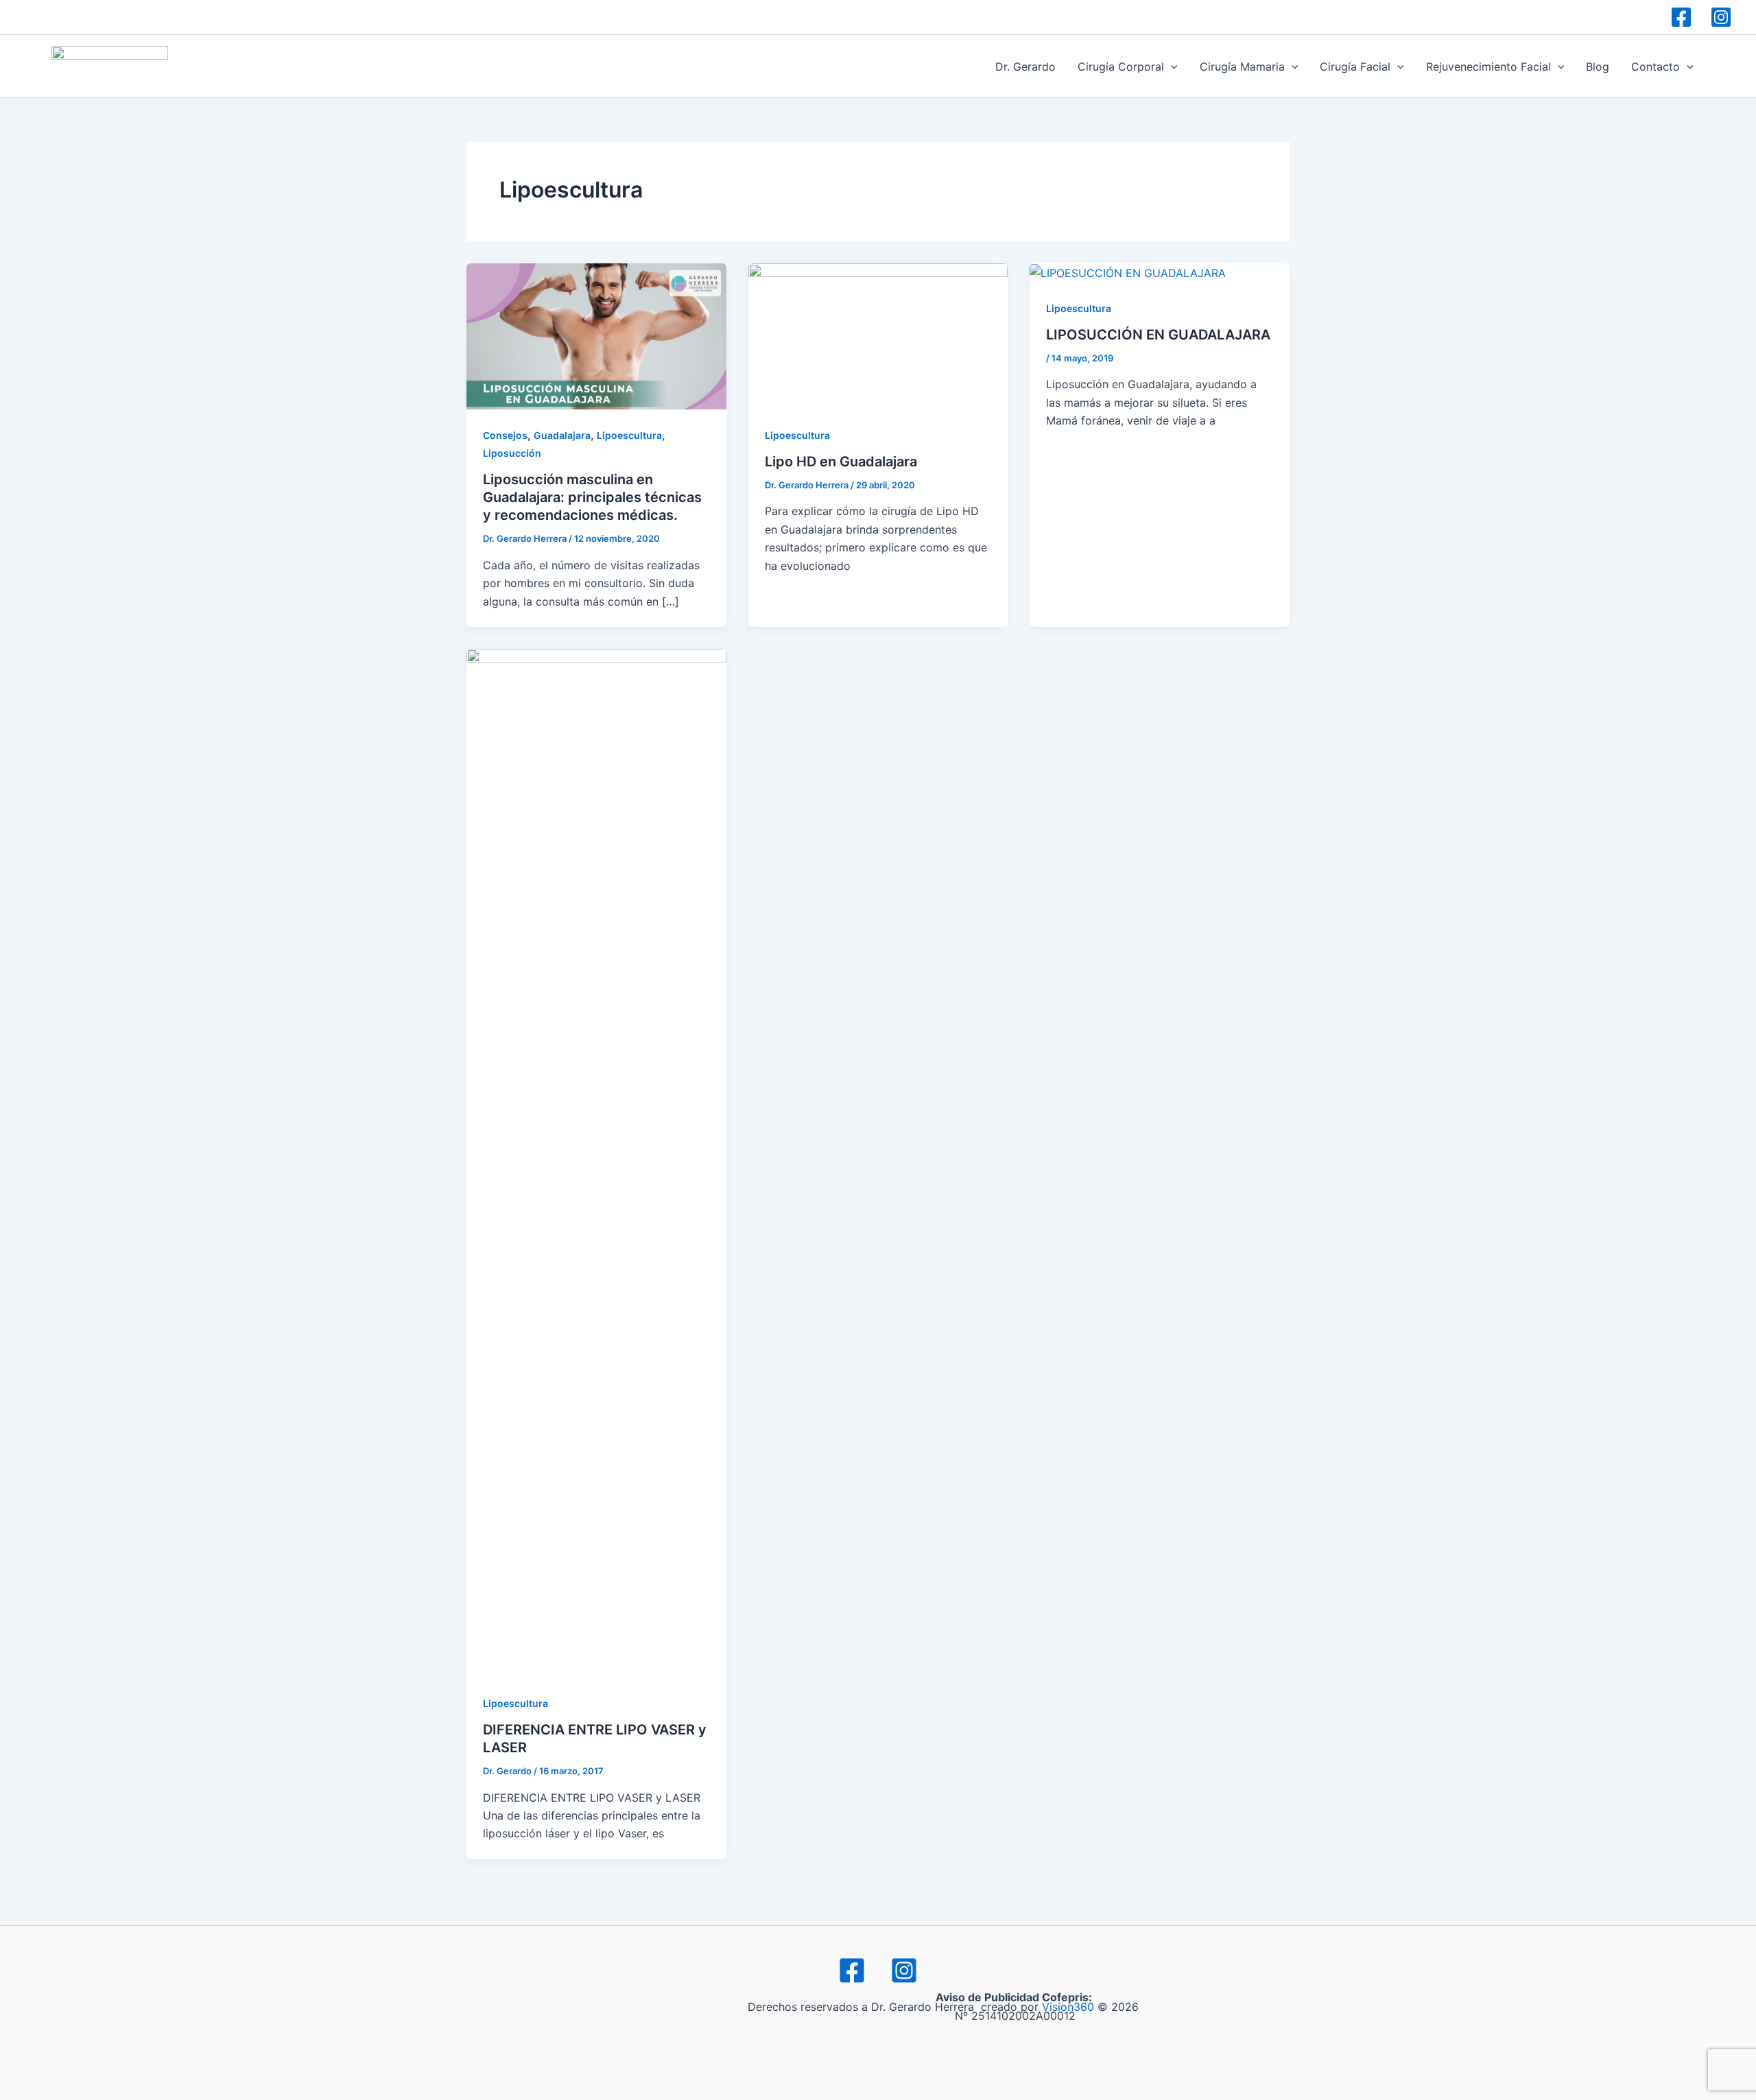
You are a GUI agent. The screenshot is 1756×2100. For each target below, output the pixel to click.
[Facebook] (1681, 17)
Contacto (1656, 67)
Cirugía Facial (1355, 67)
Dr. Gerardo (1025, 67)
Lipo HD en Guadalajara (841, 462)
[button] (1171, 67)
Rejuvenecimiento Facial (1488, 67)
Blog (1598, 67)
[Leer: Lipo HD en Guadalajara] (878, 335)
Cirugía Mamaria (1242, 67)
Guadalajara (562, 435)
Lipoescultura (629, 435)
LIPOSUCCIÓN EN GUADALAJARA (1158, 335)
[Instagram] (1721, 17)
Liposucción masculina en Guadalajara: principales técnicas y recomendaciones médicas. (592, 497)
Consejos (505, 435)
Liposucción (512, 453)
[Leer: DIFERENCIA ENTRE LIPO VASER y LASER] (596, 1162)
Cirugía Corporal (1121, 67)
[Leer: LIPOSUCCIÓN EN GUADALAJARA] (1128, 272)
